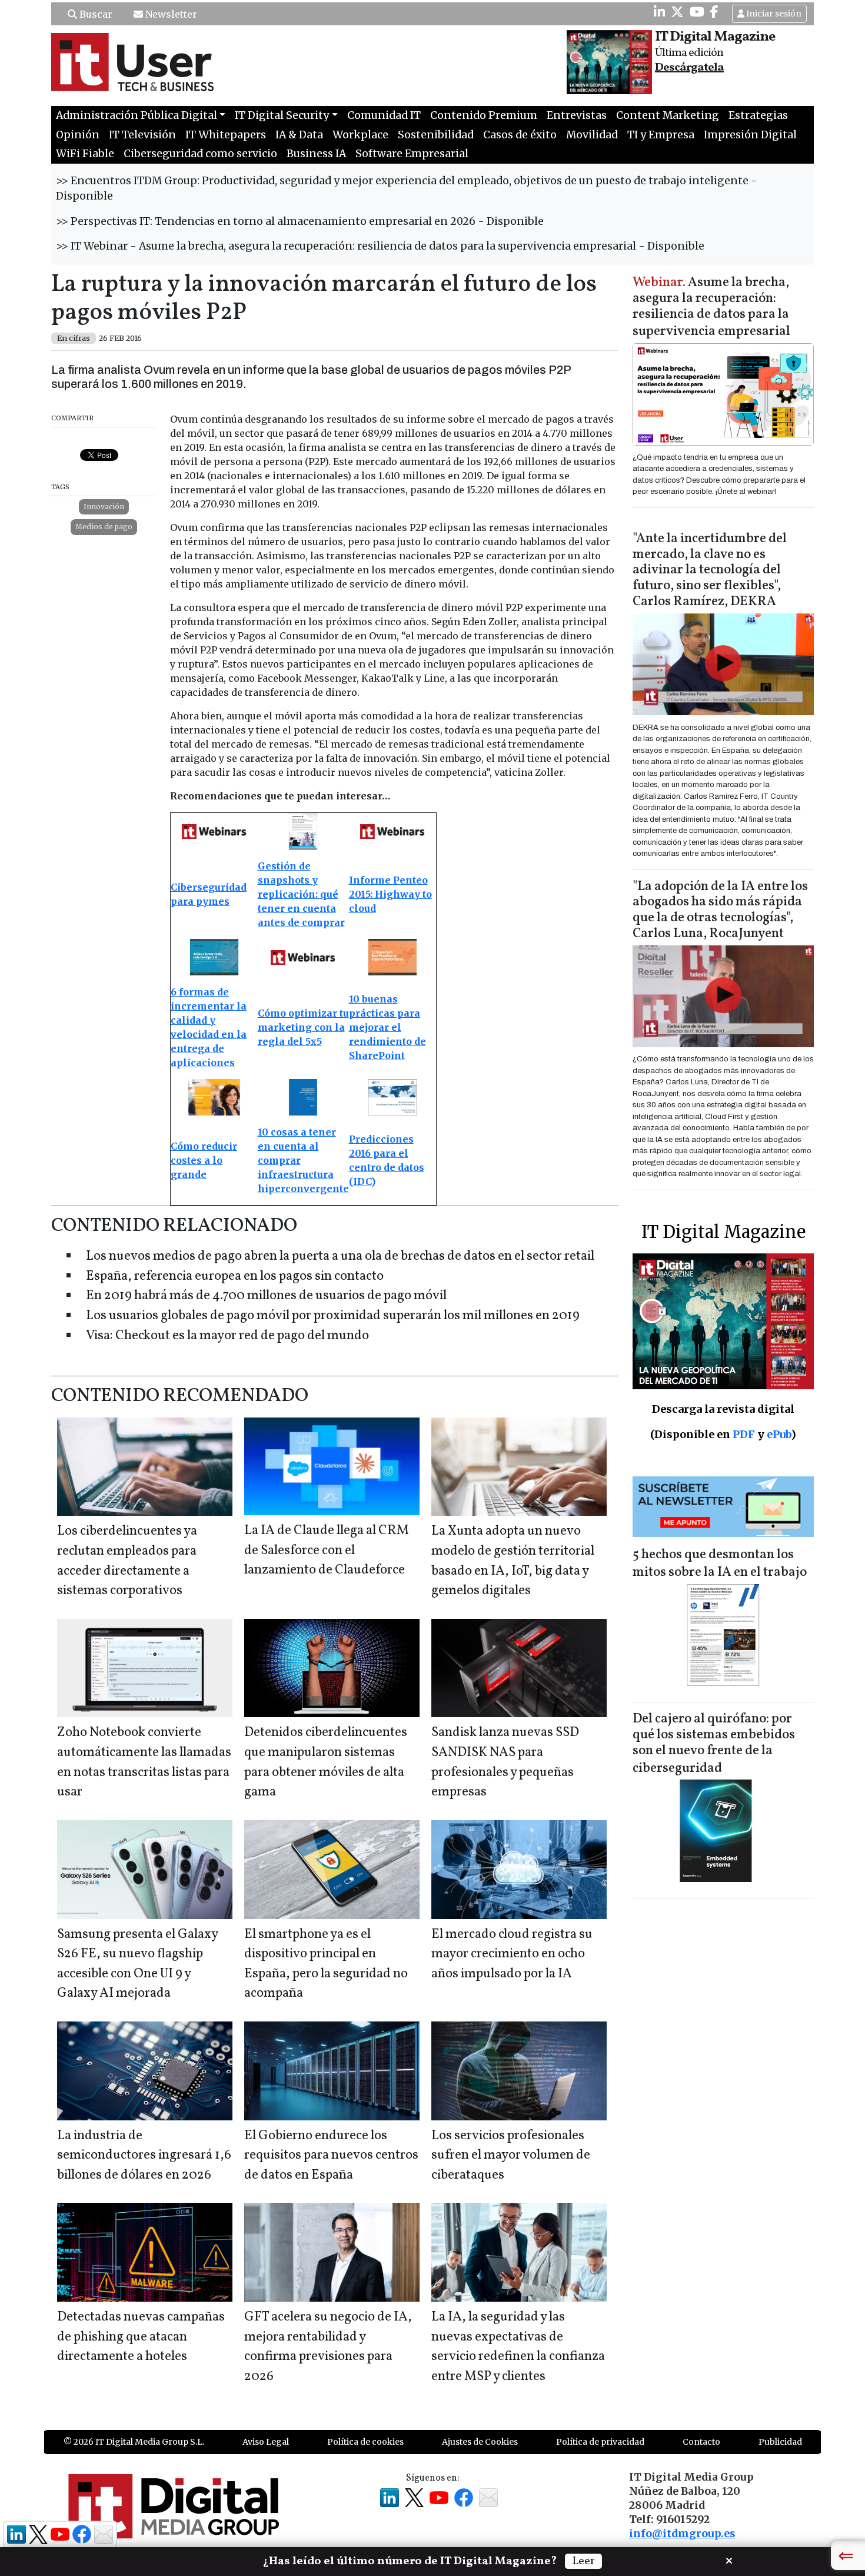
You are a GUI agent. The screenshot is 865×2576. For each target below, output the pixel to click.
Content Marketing (668, 115)
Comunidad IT (384, 115)
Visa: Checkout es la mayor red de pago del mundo (227, 1336)
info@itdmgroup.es (682, 2534)
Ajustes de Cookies (480, 2442)
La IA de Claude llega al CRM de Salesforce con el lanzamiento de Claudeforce (327, 1551)
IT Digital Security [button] (282, 115)
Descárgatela (689, 68)
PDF (744, 1434)
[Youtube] (697, 12)
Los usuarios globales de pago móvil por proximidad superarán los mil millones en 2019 (333, 1316)
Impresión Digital (750, 135)
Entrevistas (577, 115)
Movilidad (592, 135)
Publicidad (780, 2442)
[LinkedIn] (659, 12)
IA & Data (299, 135)
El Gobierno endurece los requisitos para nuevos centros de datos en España (331, 2156)
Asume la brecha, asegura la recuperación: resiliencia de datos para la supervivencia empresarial (711, 308)
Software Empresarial (412, 154)
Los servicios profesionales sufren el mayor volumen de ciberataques (511, 2156)
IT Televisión (142, 135)
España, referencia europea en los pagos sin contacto (235, 1277)
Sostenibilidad (436, 135)
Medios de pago (104, 527)
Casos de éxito (520, 135)
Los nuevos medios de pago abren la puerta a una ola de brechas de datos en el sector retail (340, 1257)
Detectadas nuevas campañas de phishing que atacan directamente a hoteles (141, 2337)
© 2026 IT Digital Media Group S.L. (134, 2442)
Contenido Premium (484, 115)
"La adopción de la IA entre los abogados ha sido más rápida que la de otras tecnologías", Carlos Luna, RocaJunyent (720, 911)
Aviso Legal (266, 2442)
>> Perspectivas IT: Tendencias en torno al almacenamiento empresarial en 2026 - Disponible (300, 221)
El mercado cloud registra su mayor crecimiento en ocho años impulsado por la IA (512, 1954)
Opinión (78, 135)
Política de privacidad (600, 2442)
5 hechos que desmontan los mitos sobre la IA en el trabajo (720, 1564)
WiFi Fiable (85, 154)
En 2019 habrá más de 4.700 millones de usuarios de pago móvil (266, 1296)
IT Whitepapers (226, 135)
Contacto (701, 2442)
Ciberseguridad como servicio (200, 154)
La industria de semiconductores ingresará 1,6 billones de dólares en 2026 (144, 2156)
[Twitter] (677, 12)
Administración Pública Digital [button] (137, 115)
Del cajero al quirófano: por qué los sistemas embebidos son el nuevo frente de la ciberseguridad (714, 1744)
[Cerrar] (729, 2560)
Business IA (316, 154)
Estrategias (758, 115)
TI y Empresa (661, 135)
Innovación (104, 507)
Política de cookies (365, 2442)
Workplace (360, 135)
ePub (779, 1434)
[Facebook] (714, 12)
